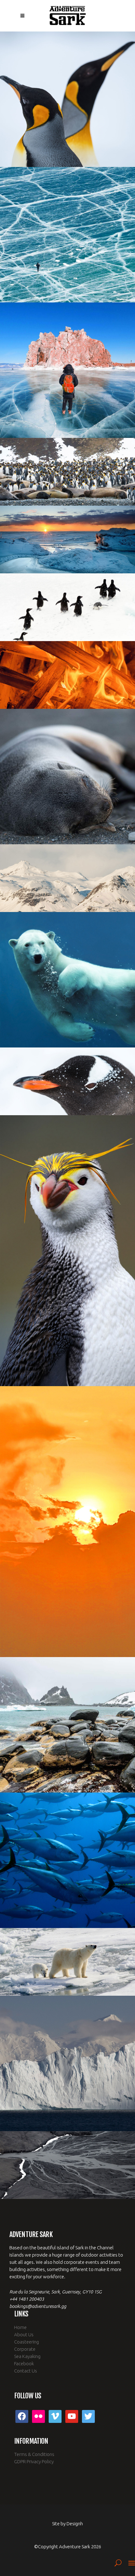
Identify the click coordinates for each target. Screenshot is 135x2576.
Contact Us (26, 2371)
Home (20, 2327)
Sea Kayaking (27, 2356)
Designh (75, 2524)
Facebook (24, 2364)
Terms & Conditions (34, 2454)
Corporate (25, 2349)
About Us (24, 2335)
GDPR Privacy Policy (34, 2461)
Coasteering (27, 2342)
